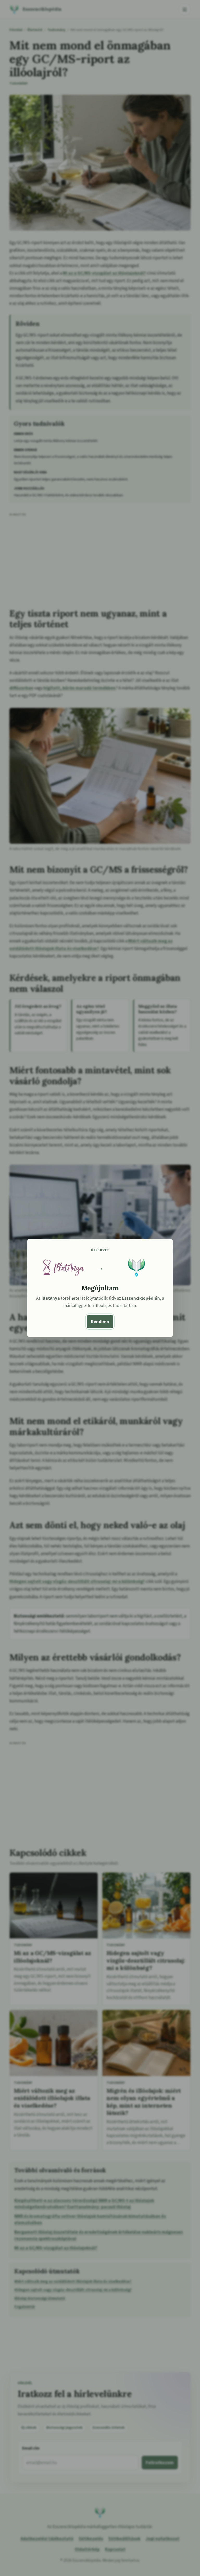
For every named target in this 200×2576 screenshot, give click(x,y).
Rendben (100, 1322)
